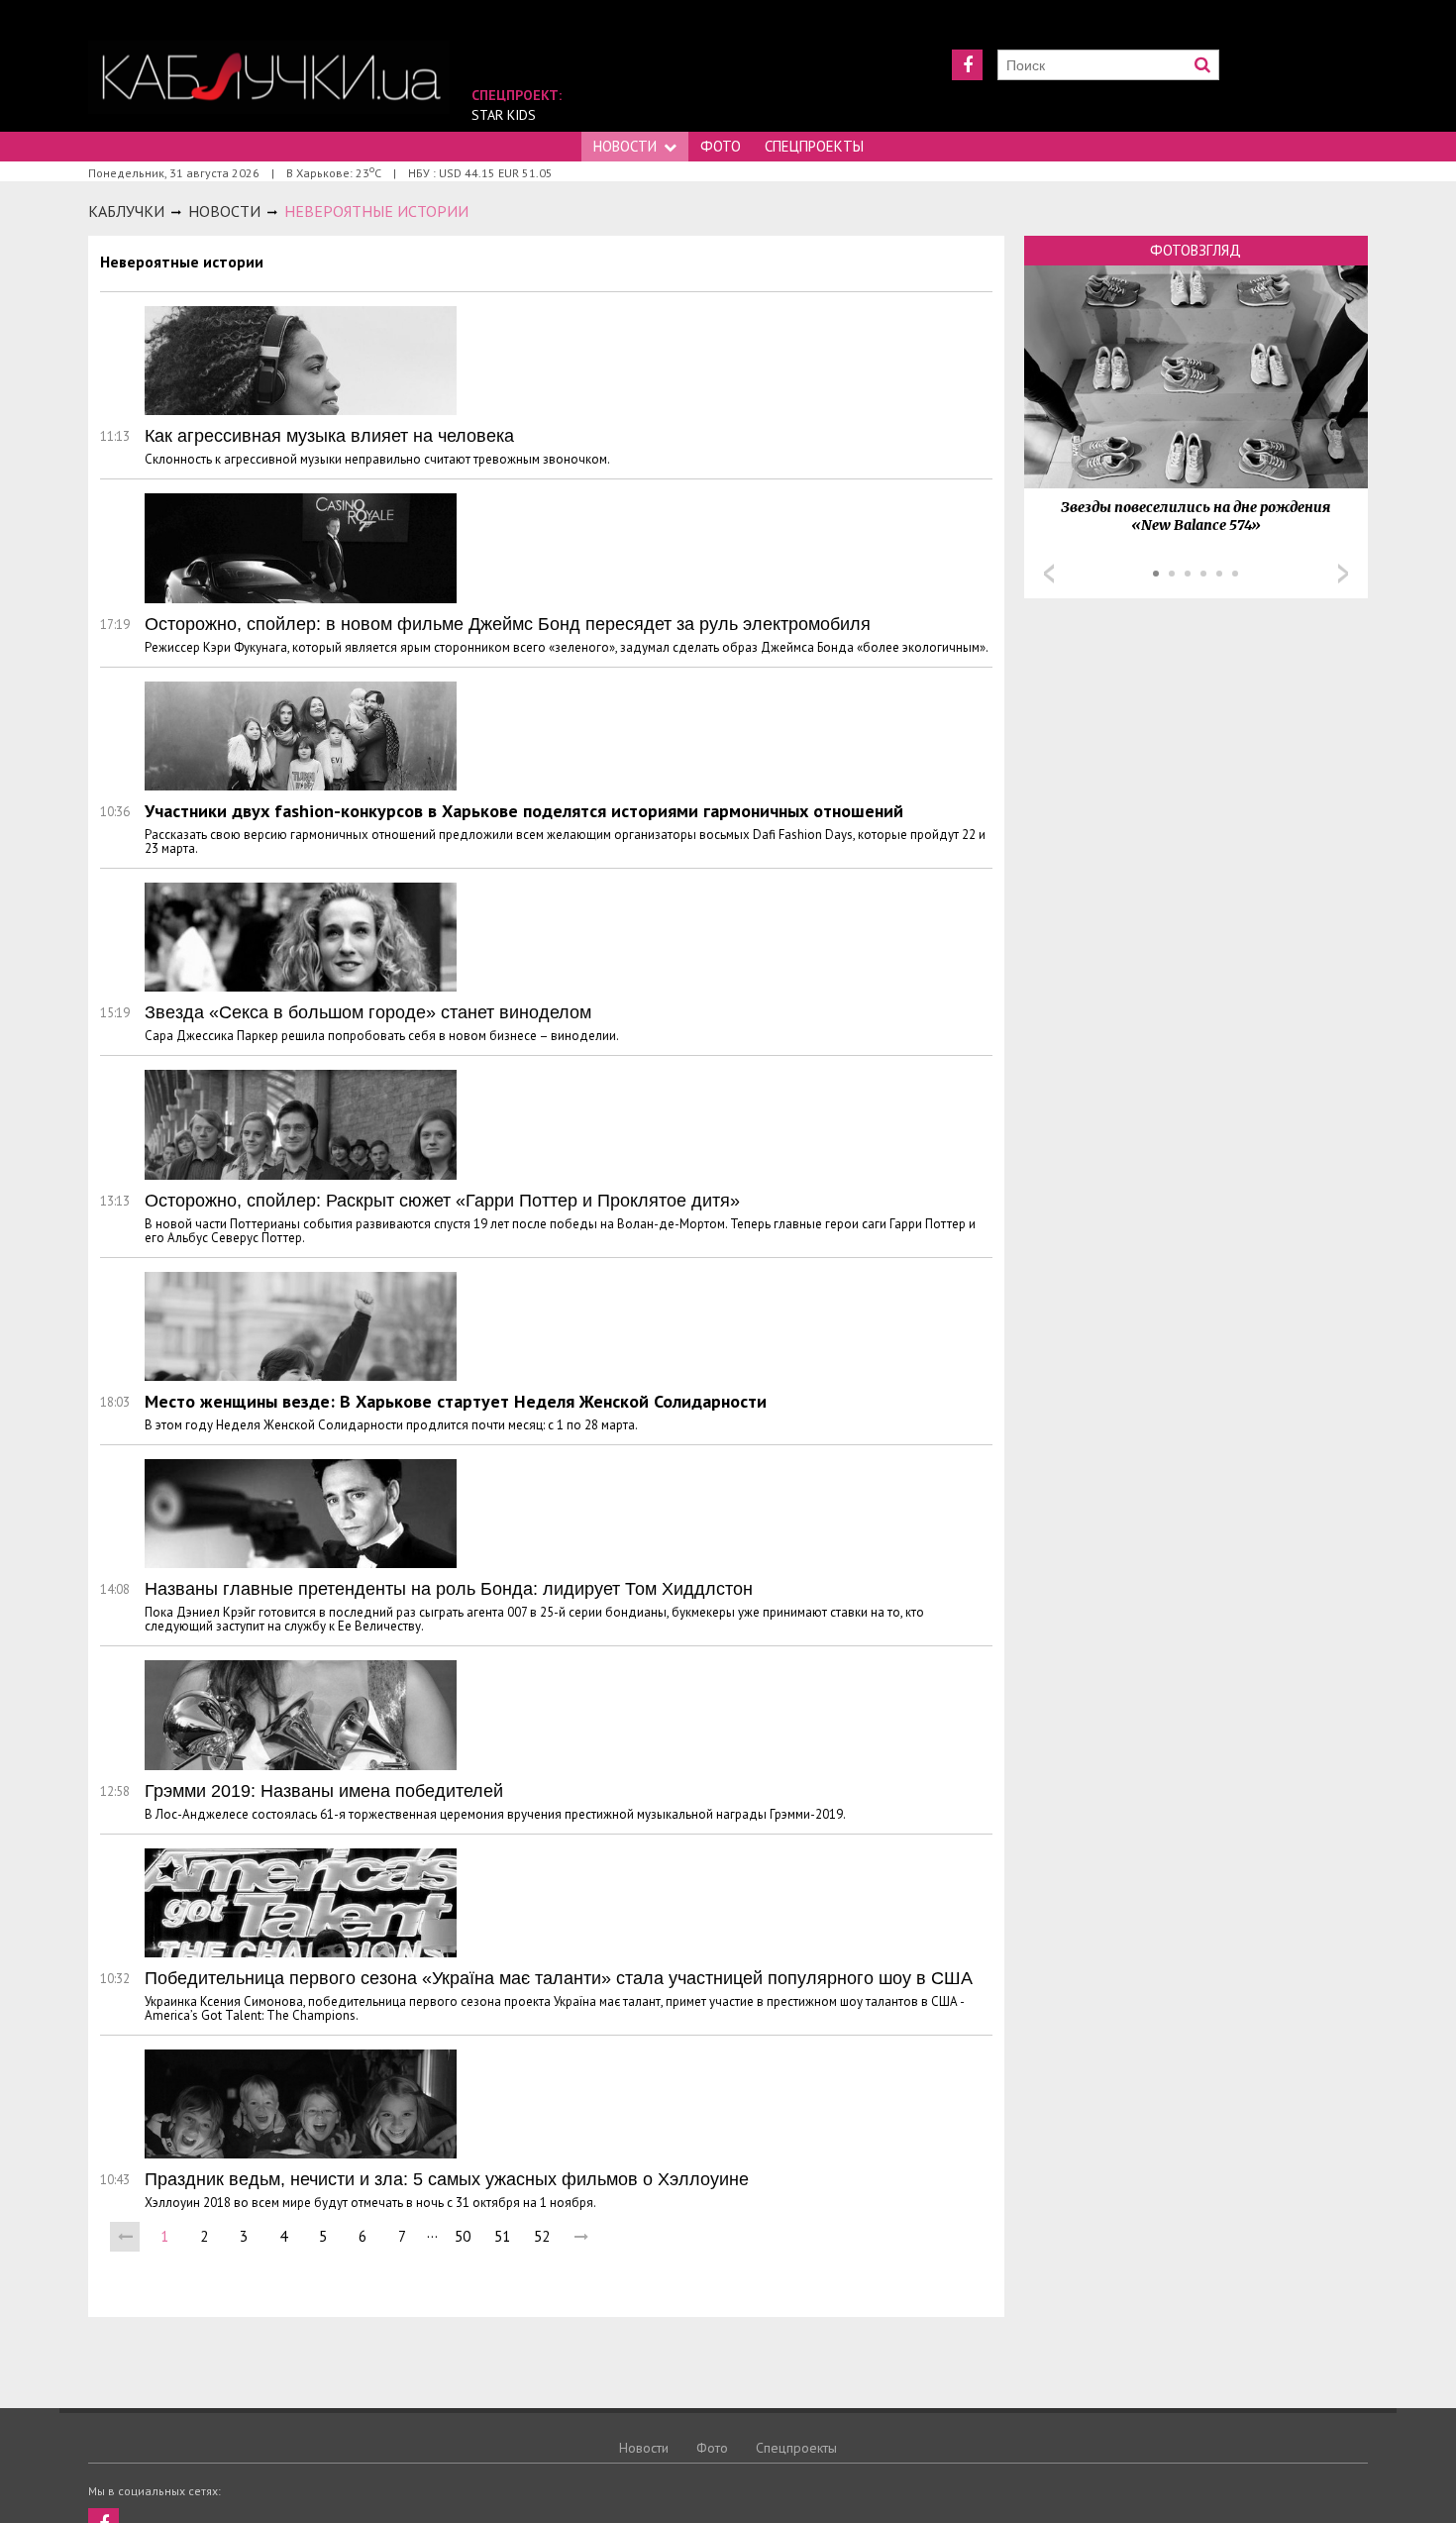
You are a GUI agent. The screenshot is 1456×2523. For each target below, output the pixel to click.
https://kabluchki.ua (269, 77)
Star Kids (504, 115)
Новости (625, 146)
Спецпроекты (814, 146)
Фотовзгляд (1196, 250)
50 (463, 2236)
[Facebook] (967, 65)
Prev (1049, 574)
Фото (721, 146)
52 (542, 2236)
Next (1343, 574)
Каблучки (126, 211)
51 (502, 2236)
